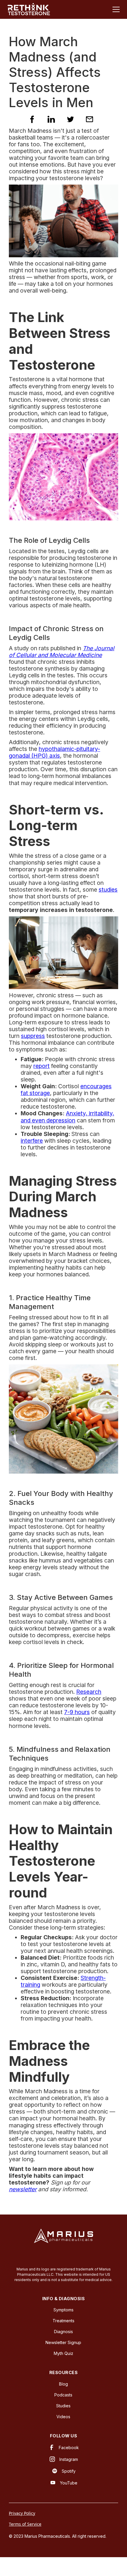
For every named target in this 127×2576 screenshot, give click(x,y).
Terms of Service (25, 2524)
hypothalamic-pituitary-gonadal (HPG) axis (54, 752)
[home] (29, 9)
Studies (63, 2406)
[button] (115, 9)
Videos (63, 2417)
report (41, 1066)
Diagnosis (63, 2332)
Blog (63, 2384)
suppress (33, 1036)
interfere (32, 1141)
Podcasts (63, 2395)
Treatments (63, 2321)
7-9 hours (77, 1712)
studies (108, 890)
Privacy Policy (22, 2513)
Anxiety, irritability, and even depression (67, 1117)
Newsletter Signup (63, 2342)
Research (89, 1692)
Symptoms (63, 2310)
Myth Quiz (63, 2353)
